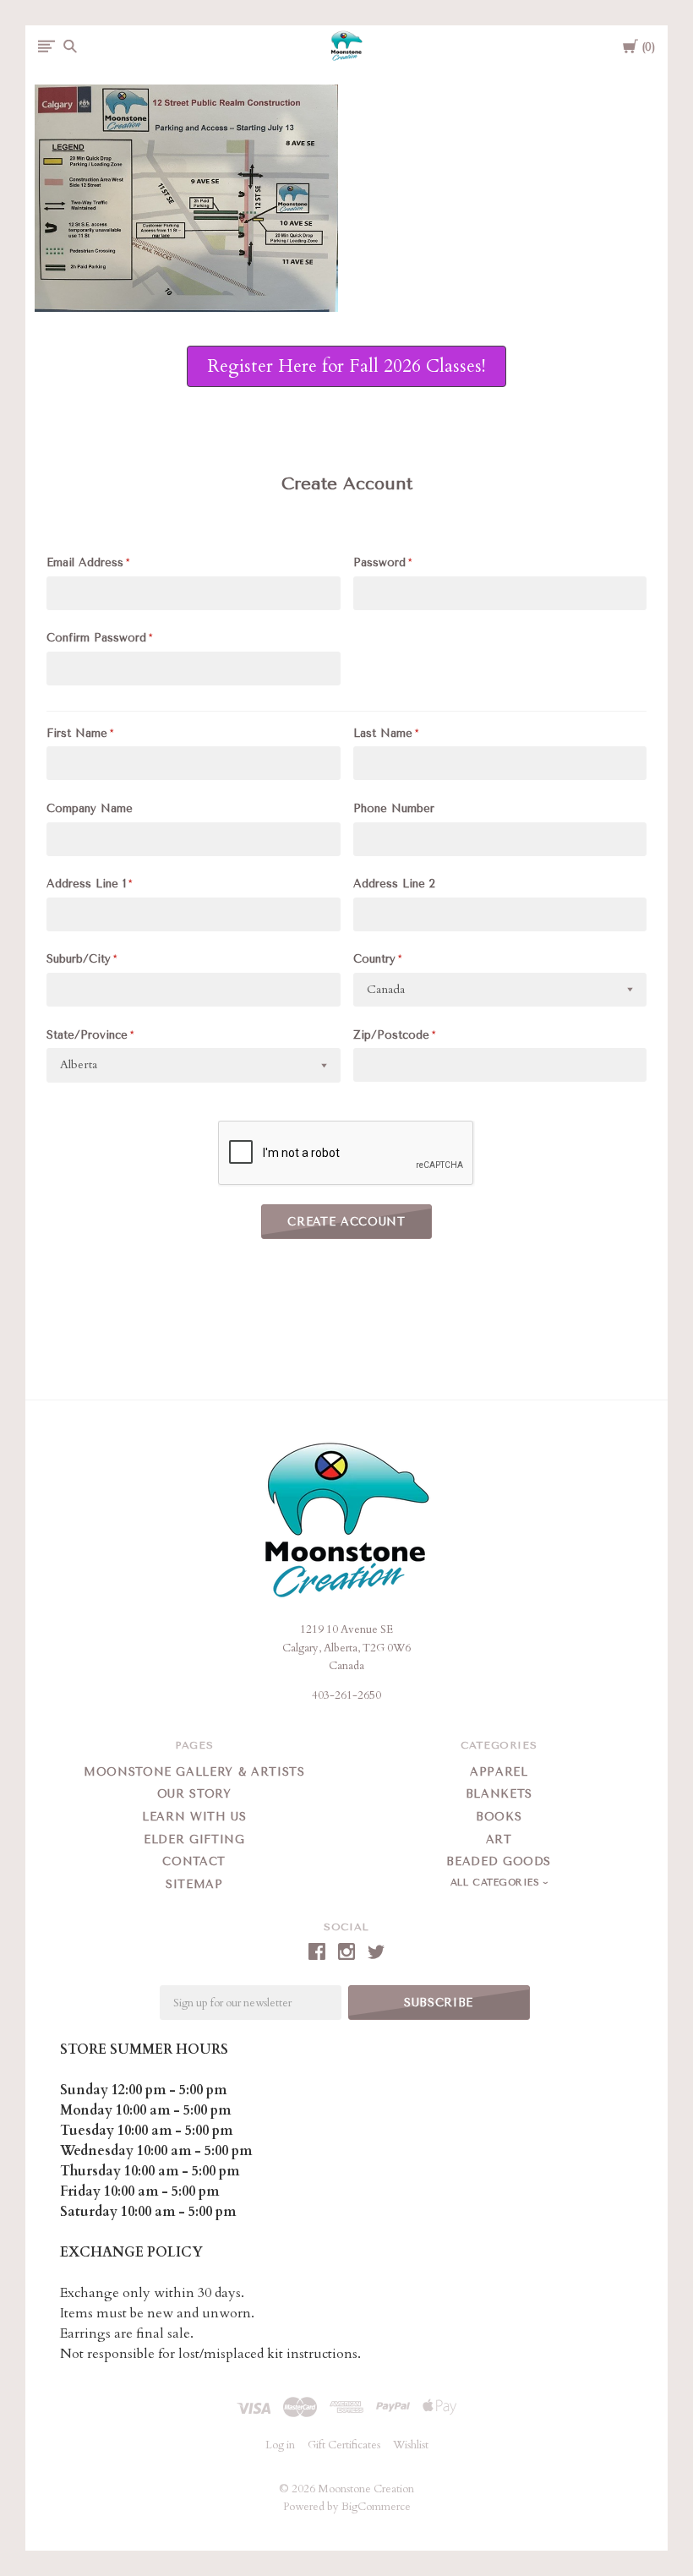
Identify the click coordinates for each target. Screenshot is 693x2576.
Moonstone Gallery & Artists (194, 1772)
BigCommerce (376, 2507)
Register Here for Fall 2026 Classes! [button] (346, 366)
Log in (280, 2445)
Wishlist (411, 2445)
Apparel (499, 1772)
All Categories (497, 1883)
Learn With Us (194, 1817)
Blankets (499, 1794)
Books (499, 1817)
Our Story (194, 1794)
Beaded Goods (499, 1861)
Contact (194, 1861)
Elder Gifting (194, 1839)
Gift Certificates (344, 2445)
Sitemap (194, 1884)
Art (499, 1839)
